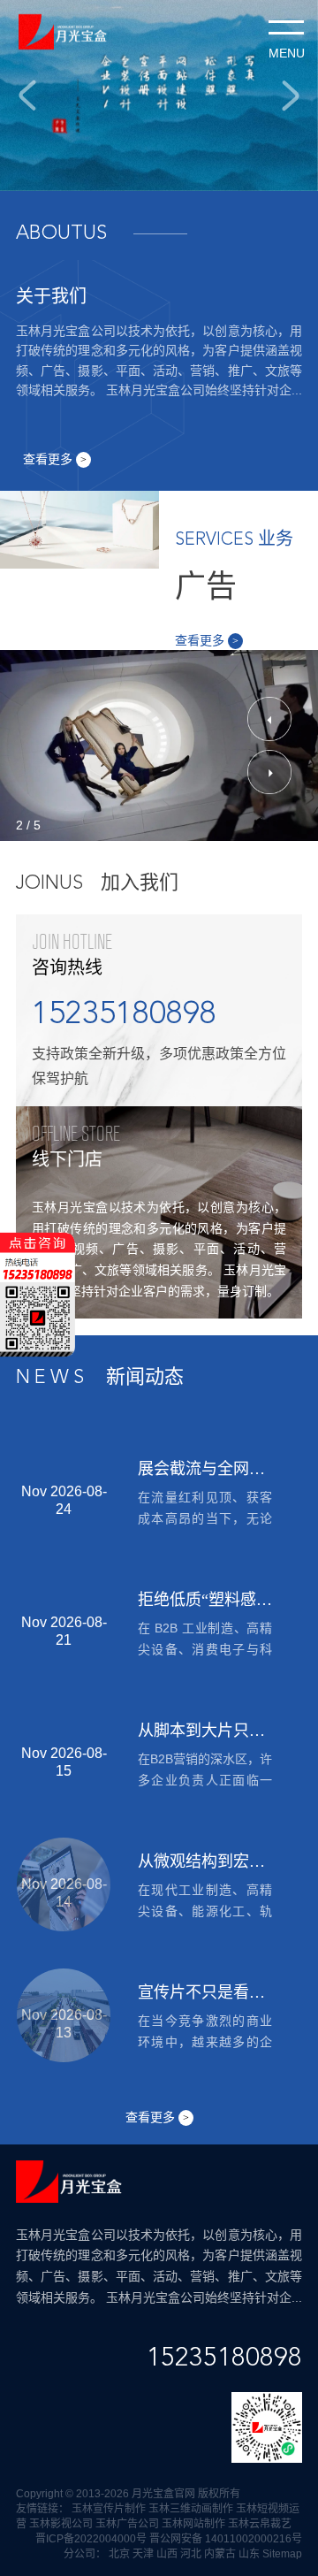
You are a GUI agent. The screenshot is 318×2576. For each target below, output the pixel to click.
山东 (249, 2554)
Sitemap (282, 2554)
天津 (143, 2554)
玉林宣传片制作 (109, 2509)
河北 (191, 2554)
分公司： (85, 2554)
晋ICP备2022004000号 (91, 2539)
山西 (167, 2554)
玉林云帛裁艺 (260, 2524)
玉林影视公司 (61, 2524)
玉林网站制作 (193, 2524)
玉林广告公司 (127, 2524)
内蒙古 (220, 2554)
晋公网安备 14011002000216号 (226, 2539)
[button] (269, 719)
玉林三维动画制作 (191, 2509)
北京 (119, 2554)
